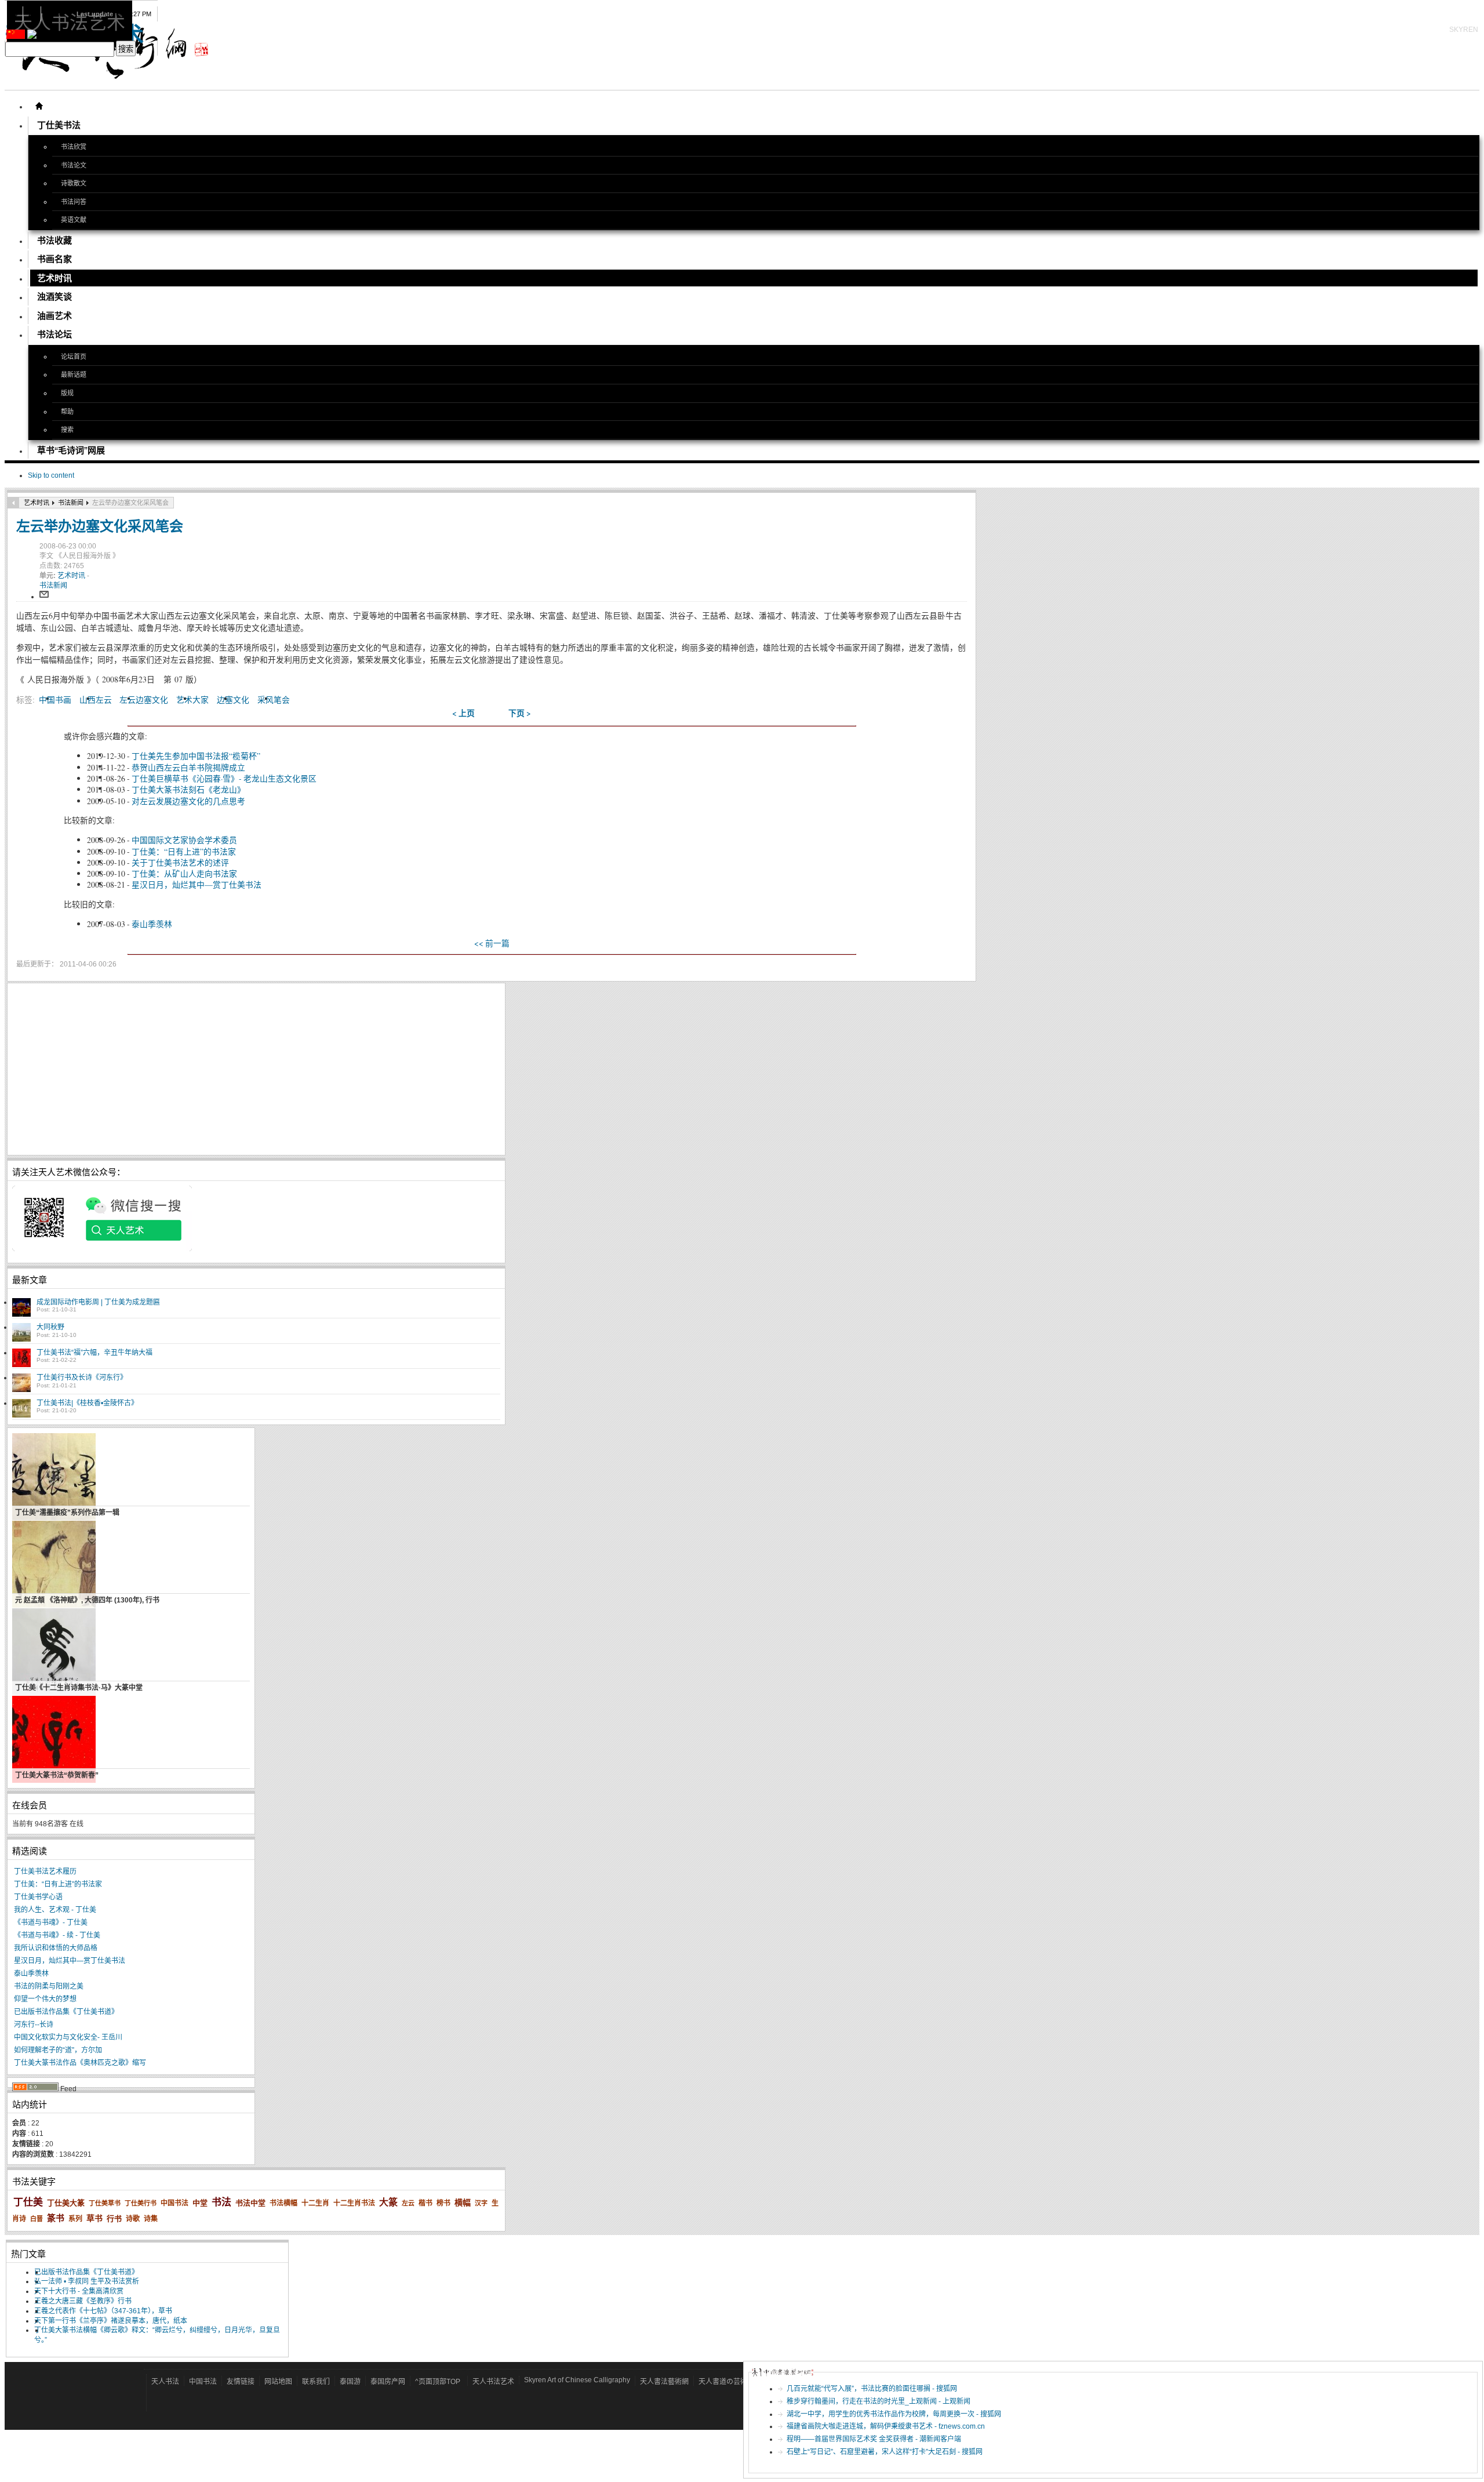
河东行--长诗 (34, 2025)
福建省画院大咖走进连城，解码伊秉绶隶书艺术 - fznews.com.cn (886, 2426)
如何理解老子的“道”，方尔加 (58, 2050)
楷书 (425, 2203)
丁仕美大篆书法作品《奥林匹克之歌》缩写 (80, 2063)
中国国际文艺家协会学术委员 (184, 840)
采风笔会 (274, 699)
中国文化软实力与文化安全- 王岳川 (68, 2037)
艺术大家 (192, 699)
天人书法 (165, 2382)
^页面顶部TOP (438, 2382)
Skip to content (51, 475)
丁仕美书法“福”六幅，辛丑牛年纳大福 (94, 1353)
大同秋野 (50, 1327)
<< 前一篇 (492, 943)
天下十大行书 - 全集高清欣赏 (79, 2291)
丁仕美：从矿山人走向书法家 (184, 873)
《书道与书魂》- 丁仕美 (51, 1923)
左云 (408, 2203)
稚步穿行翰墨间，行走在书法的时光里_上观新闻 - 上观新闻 (879, 2401)
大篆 (388, 2202)
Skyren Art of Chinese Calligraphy (577, 2380)
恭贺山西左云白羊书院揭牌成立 (188, 767)
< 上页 (463, 713)
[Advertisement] (256, 1069)
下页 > (520, 713)
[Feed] (35, 2089)
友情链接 (241, 2382)
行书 (114, 2218)
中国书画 (55, 699)
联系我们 (316, 2382)
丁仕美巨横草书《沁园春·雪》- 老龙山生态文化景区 (224, 778)
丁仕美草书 (105, 2203)
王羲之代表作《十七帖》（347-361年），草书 (103, 2311)
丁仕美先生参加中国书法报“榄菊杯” (196, 756)
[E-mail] (44, 597)
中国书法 (174, 2203)
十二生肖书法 (354, 2203)
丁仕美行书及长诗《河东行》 (82, 1378)
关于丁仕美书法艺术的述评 (180, 862)
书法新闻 (71, 503)
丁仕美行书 (141, 2203)
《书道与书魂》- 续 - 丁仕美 (57, 1935)
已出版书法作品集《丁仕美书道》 (66, 2012)
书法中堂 (250, 2203)
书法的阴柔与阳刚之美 (49, 1986)
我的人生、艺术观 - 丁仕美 (55, 1910)
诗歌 (133, 2219)
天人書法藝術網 (664, 2382)
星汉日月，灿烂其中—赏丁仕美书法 (197, 884)
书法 (221, 2202)
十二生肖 (315, 2203)
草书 (94, 2218)
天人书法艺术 (493, 2382)
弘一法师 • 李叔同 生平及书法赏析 (87, 2281)
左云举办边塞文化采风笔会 (100, 526)
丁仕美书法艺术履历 (45, 1872)
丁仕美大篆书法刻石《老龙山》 (188, 789)
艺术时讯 (37, 503)
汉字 (481, 2203)
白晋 (37, 2219)
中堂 (200, 2203)
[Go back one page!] (13, 503)
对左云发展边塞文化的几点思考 (188, 801)
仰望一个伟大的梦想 (45, 1999)
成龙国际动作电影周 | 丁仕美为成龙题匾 (98, 1302)
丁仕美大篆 (66, 2203)
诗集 (151, 2219)
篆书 (56, 2218)
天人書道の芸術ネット (733, 2382)
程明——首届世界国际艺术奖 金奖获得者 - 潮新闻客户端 (874, 2439)
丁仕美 (28, 2202)
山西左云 (96, 699)
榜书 (443, 2203)
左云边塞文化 (144, 699)
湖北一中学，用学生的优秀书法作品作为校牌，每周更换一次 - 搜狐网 (894, 2414)
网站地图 (278, 2382)
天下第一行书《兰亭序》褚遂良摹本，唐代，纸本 (111, 2321)
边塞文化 (233, 699)
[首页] (39, 106)
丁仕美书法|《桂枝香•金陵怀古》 (87, 1403)
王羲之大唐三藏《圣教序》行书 (83, 2301)
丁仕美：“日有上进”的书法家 (184, 851)
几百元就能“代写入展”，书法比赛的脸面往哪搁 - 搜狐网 (872, 2389)
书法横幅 (283, 2203)
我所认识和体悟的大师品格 (56, 1948)
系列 (75, 2219)
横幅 (463, 2203)
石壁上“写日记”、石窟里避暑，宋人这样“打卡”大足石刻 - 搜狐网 (885, 2452)
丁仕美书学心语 (38, 1897)
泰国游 (350, 2382)
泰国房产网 (388, 2382)
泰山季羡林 (152, 924)
